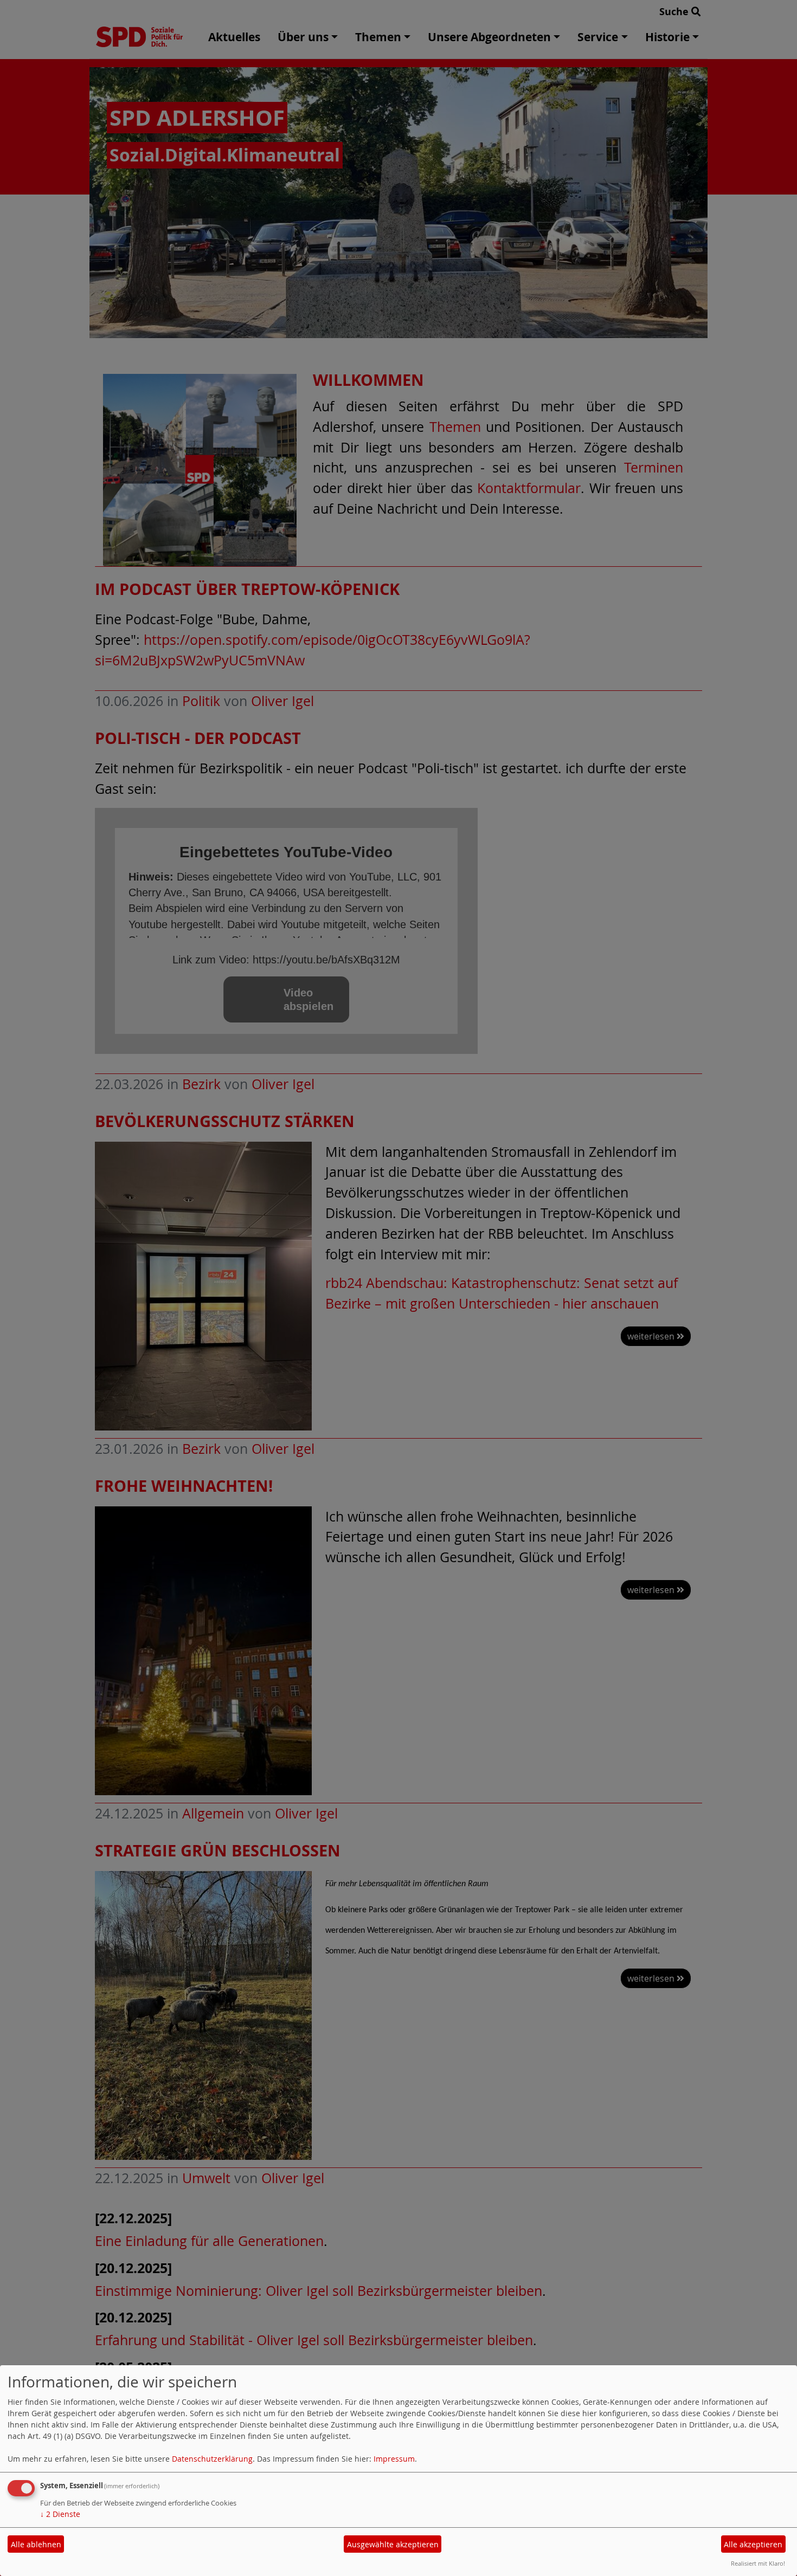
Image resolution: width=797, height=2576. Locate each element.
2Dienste (60, 2514)
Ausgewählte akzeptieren (393, 2544)
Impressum (394, 2459)
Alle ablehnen (36, 2544)
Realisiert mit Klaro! (758, 2563)
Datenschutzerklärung (212, 2459)
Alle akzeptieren (753, 2544)
